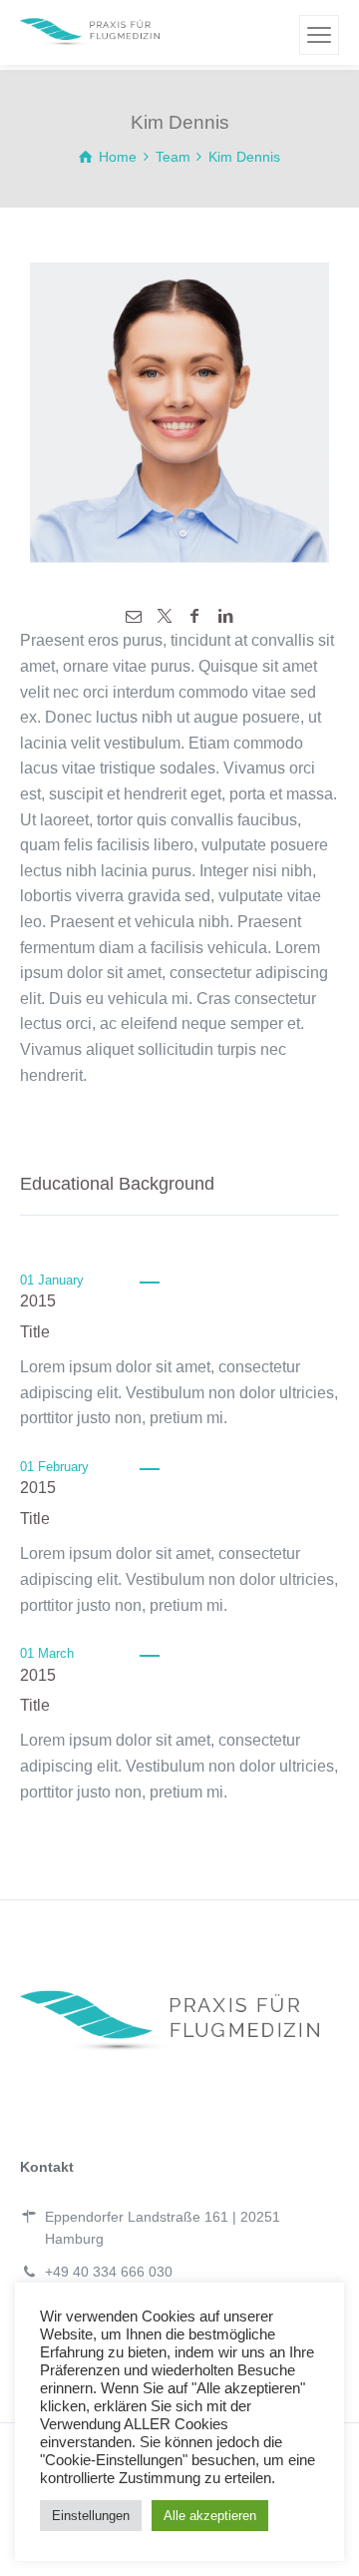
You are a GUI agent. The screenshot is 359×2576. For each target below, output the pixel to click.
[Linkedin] (224, 616)
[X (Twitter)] (165, 616)
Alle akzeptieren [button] (210, 2516)
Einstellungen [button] (91, 2516)
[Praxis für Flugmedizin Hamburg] (90, 33)
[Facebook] (194, 616)
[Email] (134, 616)
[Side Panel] (319, 35)
